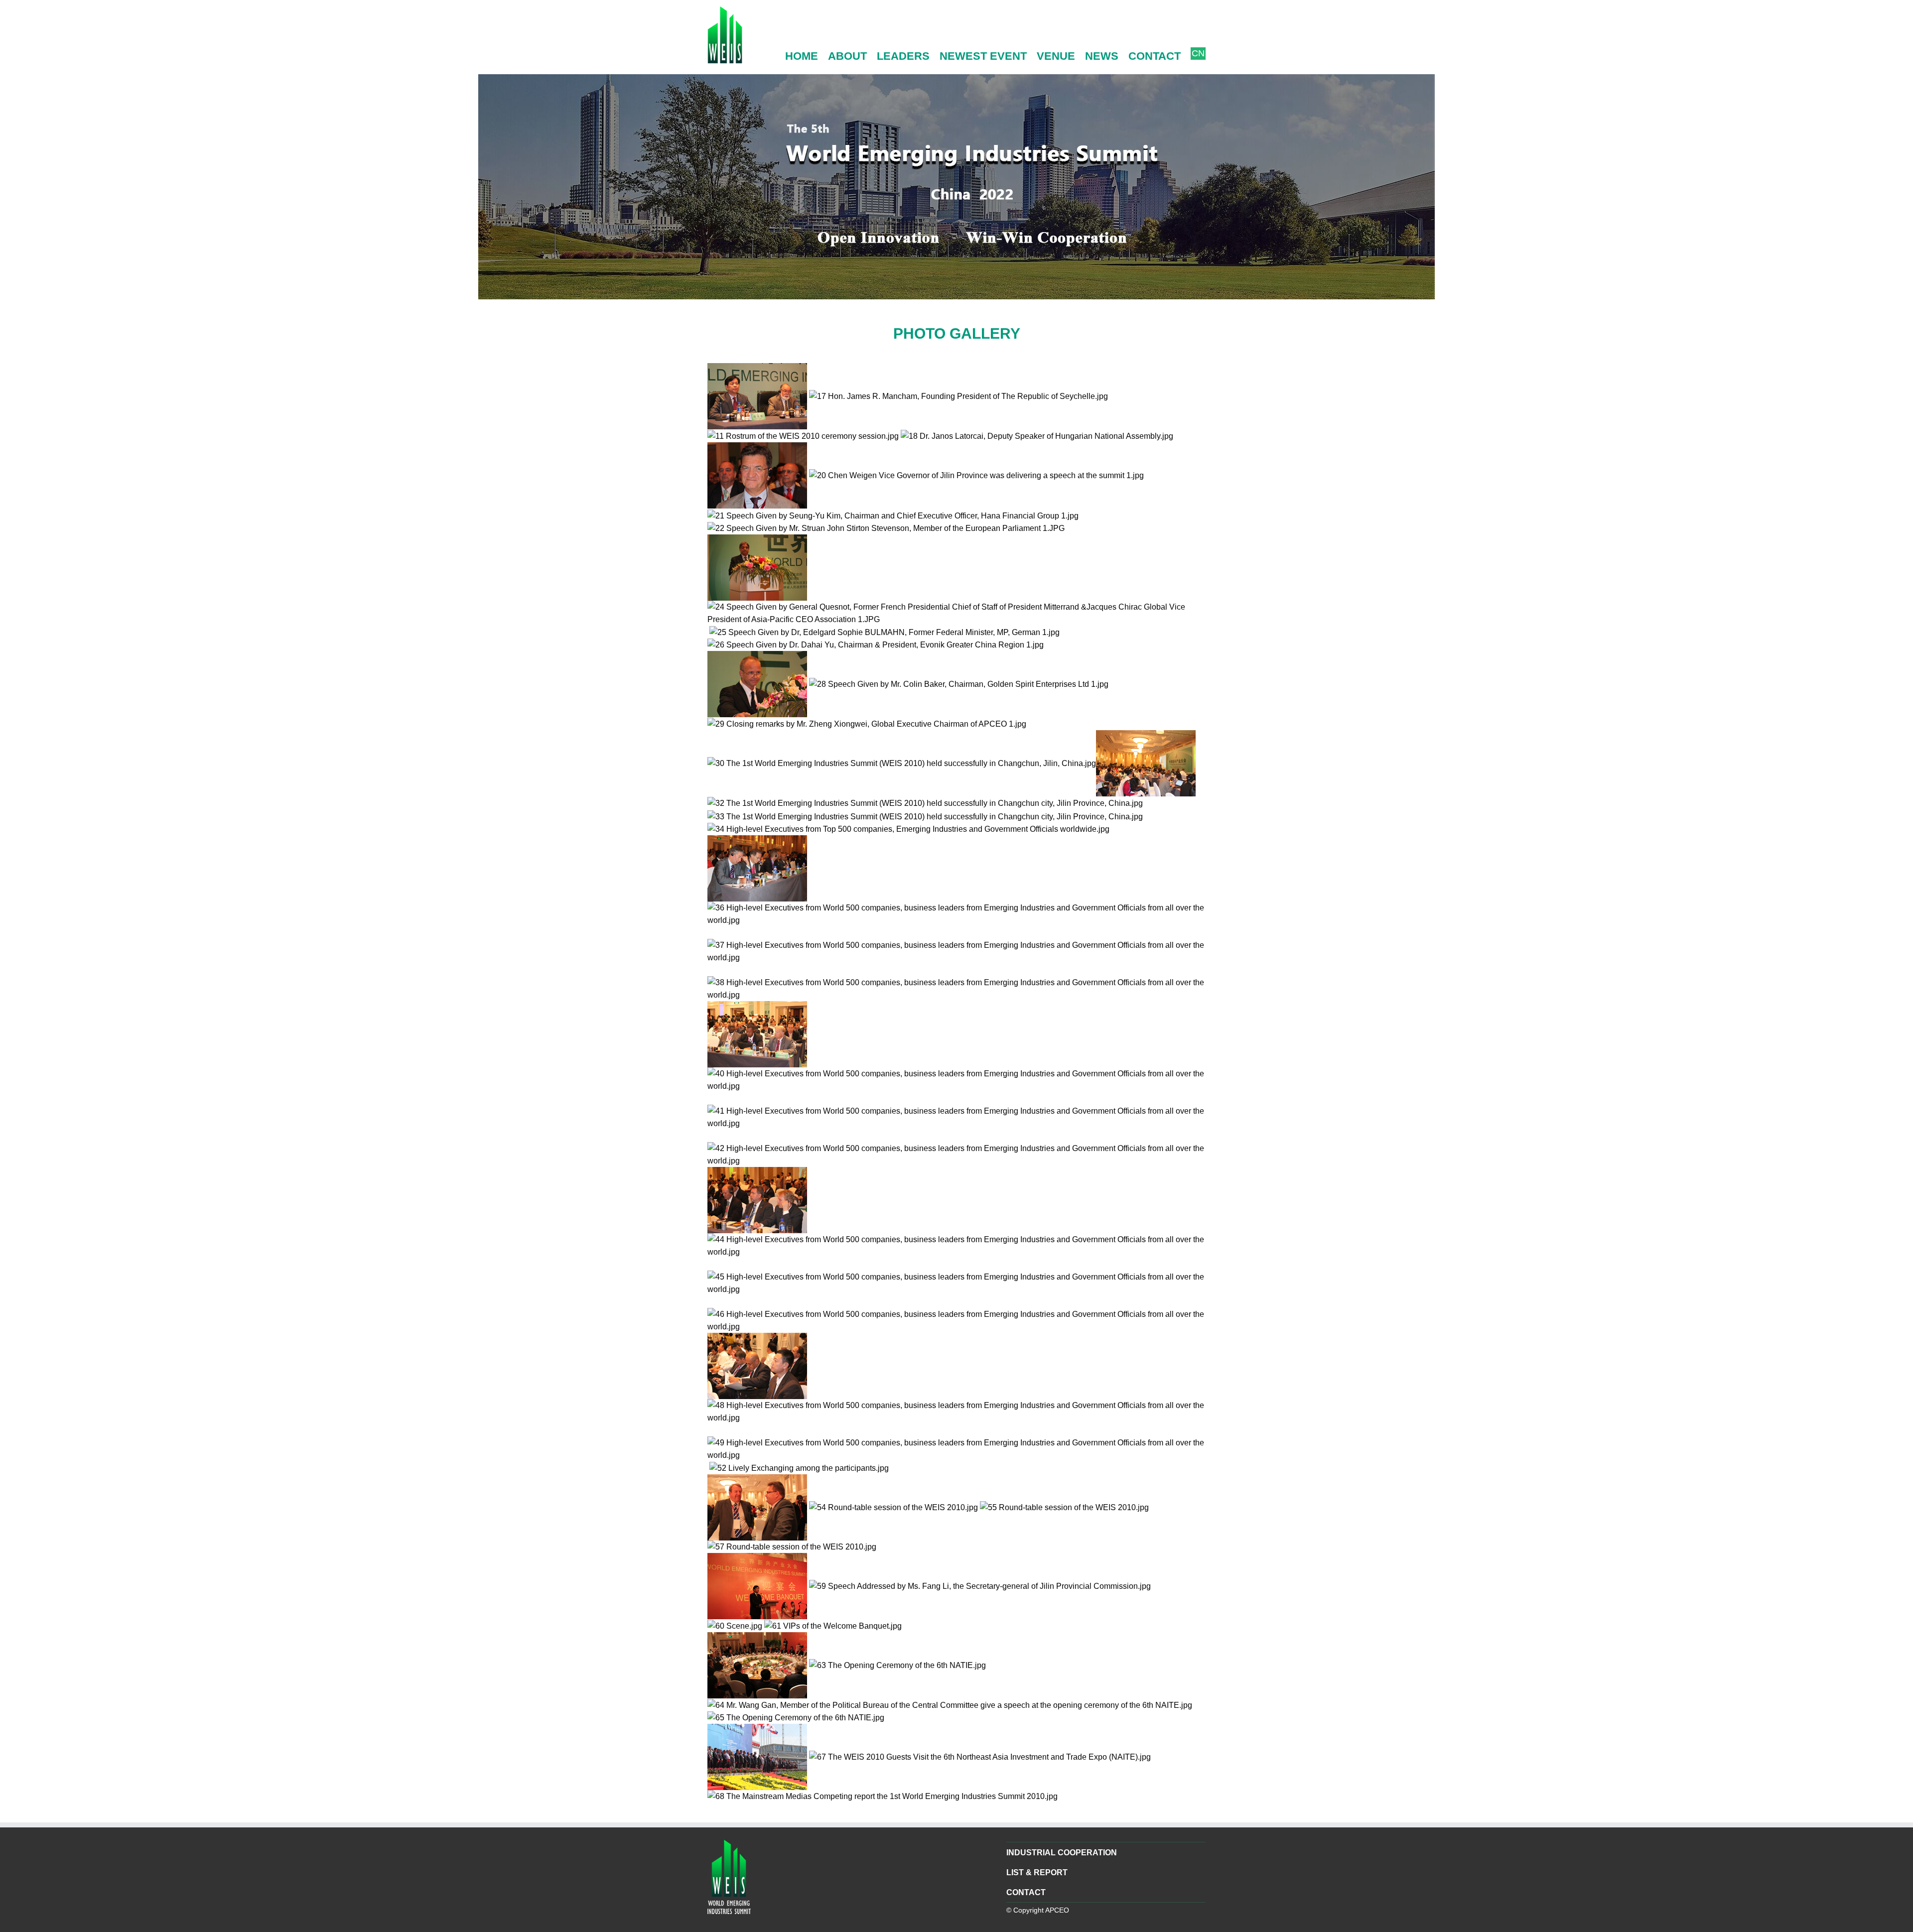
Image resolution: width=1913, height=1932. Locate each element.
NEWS (1102, 56)
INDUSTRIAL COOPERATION (1062, 1853)
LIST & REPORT (1037, 1872)
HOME (802, 56)
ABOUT (847, 56)
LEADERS (903, 56)
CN (1198, 53)
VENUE (1056, 56)
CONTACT (1155, 56)
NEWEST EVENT (983, 56)
